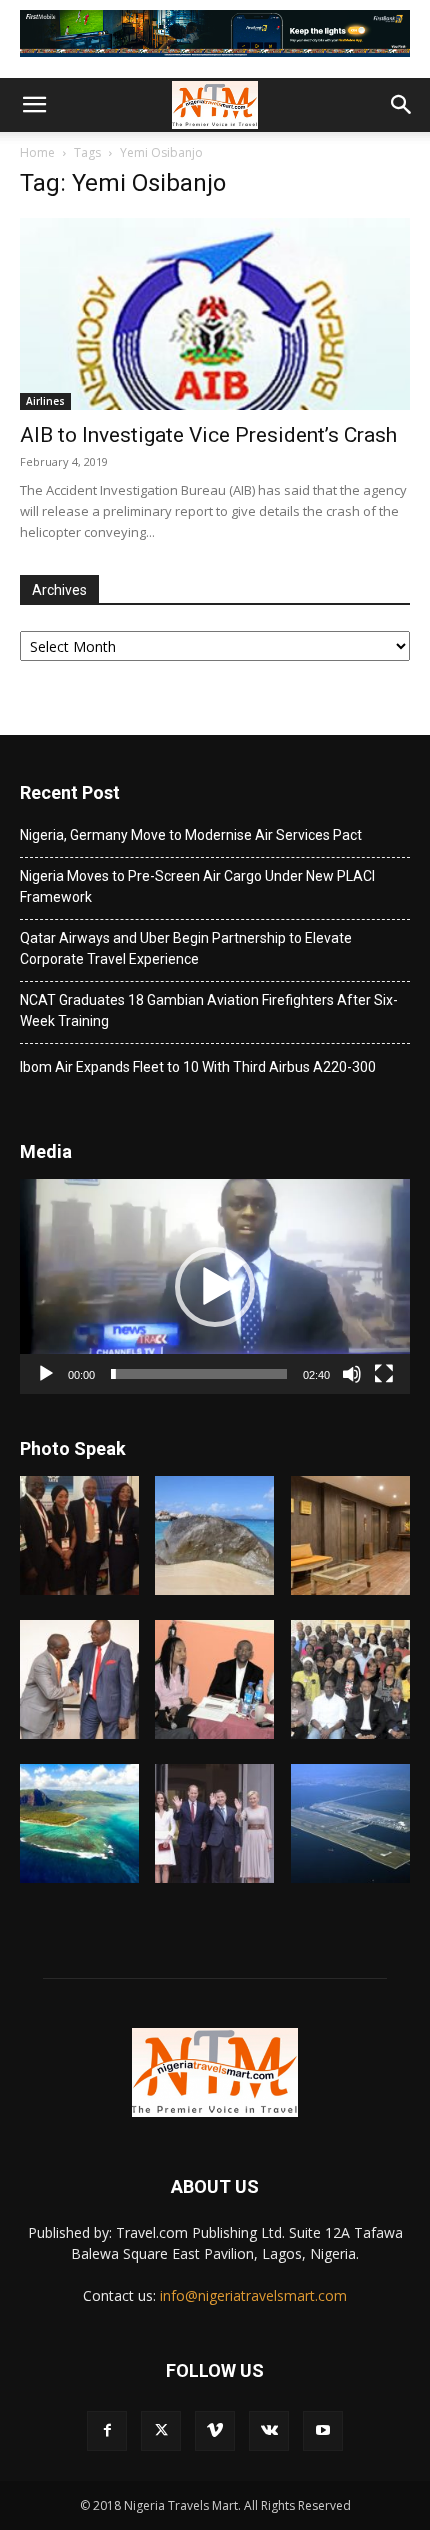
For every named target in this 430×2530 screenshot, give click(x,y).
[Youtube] (323, 2431)
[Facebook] (107, 2431)
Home (37, 152)
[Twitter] (161, 2431)
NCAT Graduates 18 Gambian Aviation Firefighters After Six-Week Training (209, 1010)
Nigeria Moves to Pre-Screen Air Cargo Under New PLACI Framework (197, 886)
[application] (215, 1286)
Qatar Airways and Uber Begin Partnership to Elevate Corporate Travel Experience (186, 948)
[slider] (199, 1374)
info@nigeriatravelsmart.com (253, 2295)
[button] (34, 105)
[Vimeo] (215, 2431)
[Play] (46, 1374)
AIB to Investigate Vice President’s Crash (208, 435)
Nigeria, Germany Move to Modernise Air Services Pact (191, 835)
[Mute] (352, 1374)
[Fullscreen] (384, 1374)
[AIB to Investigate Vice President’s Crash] (215, 314)
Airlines (45, 401)
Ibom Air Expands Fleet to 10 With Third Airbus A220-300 (198, 1067)
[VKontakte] (269, 2431)
